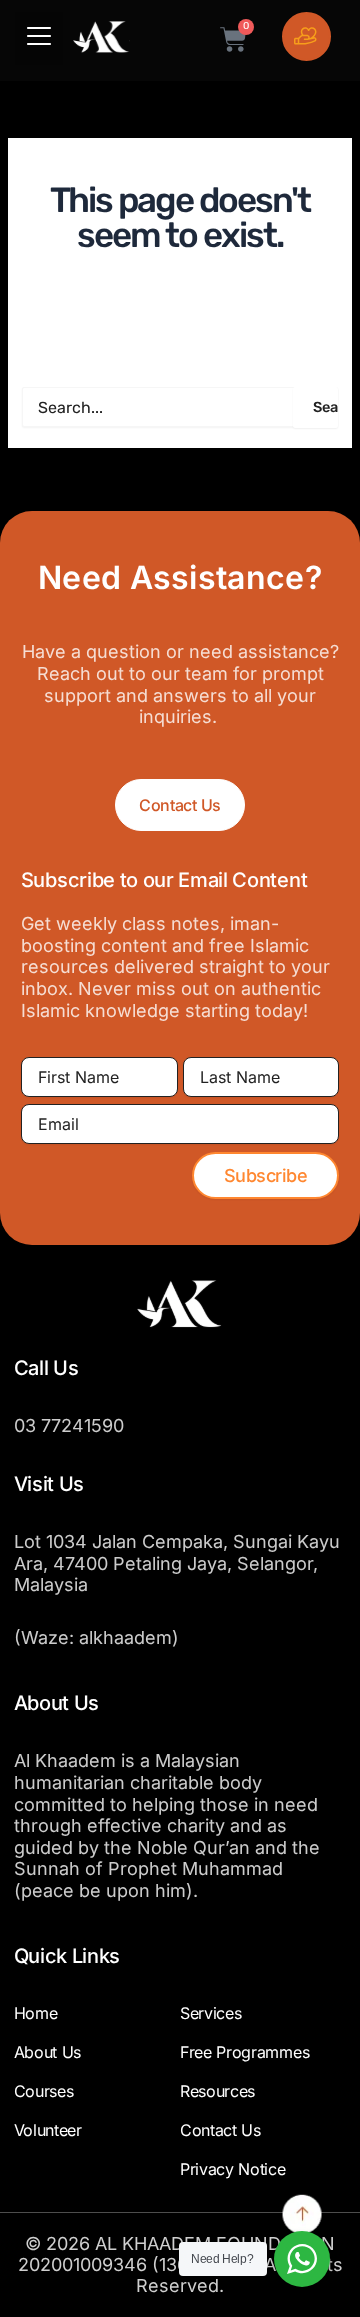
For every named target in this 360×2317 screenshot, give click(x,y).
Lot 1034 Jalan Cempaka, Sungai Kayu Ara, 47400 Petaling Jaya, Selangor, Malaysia (177, 1563)
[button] (39, 38)
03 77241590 (69, 1425)
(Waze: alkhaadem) (96, 1637)
